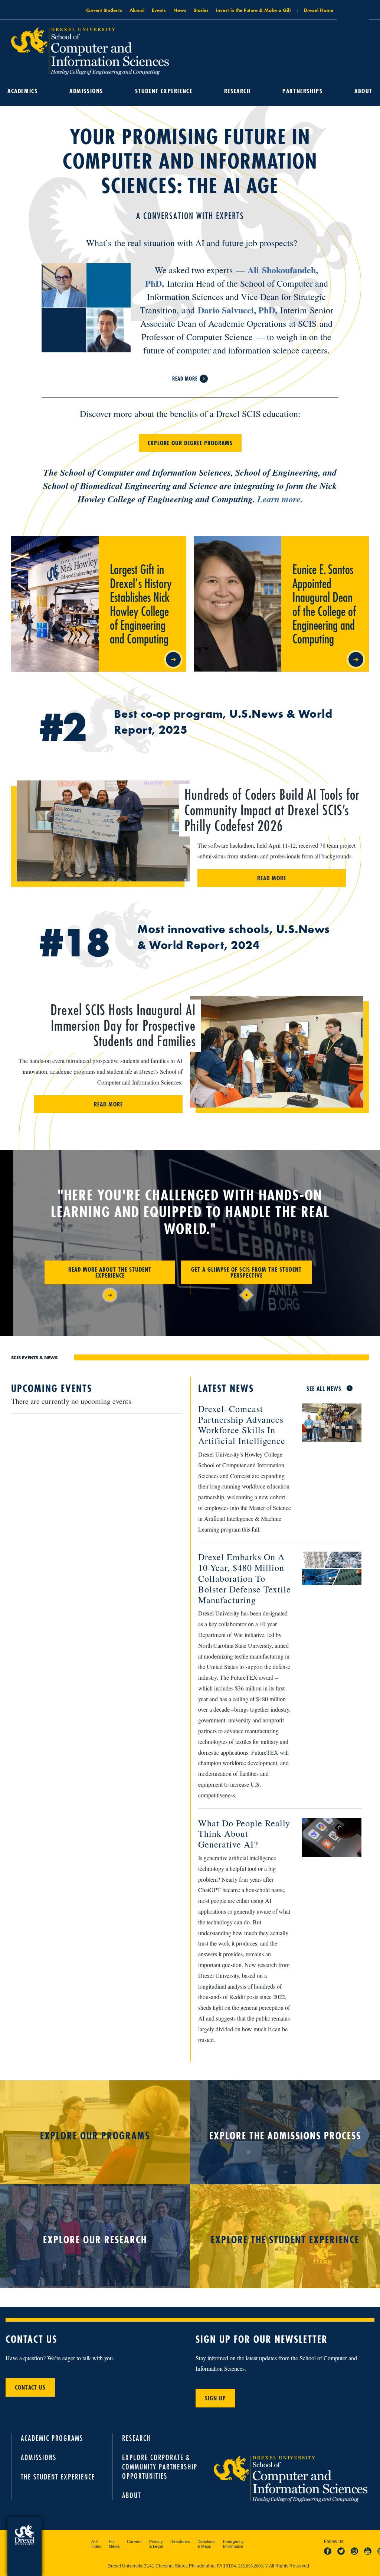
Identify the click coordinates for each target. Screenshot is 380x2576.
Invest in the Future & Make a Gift (253, 10)
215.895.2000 (250, 2566)
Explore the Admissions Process (285, 2136)
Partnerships (302, 91)
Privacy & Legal (156, 2544)
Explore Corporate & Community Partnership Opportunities (160, 2467)
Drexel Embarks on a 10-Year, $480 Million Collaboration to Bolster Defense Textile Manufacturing (245, 1578)
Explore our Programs (95, 2136)
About (363, 91)
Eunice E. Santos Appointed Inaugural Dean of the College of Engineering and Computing (325, 545)
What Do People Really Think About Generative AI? (244, 1834)
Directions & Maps (207, 2544)
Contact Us (30, 2387)
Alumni (137, 10)
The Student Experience (58, 2477)
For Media (114, 2544)
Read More (185, 378)
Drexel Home (319, 10)
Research (237, 91)
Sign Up (215, 2398)
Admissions (86, 91)
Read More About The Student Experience (110, 1272)
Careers (134, 2541)
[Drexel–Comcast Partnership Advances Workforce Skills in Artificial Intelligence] (326, 1424)
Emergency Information (233, 2544)
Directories (180, 2541)
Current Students (104, 10)
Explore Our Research (95, 2240)
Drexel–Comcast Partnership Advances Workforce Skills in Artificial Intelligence (242, 1425)
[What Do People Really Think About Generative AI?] (326, 1838)
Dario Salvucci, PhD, (237, 310)
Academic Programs (52, 2438)
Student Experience (164, 91)
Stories (201, 10)
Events (159, 10)
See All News (324, 1389)
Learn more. (280, 499)
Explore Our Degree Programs (190, 443)
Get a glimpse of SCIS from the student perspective (246, 1272)
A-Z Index (96, 2544)
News (180, 10)
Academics (22, 91)
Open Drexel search (353, 12)
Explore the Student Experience (285, 2240)
